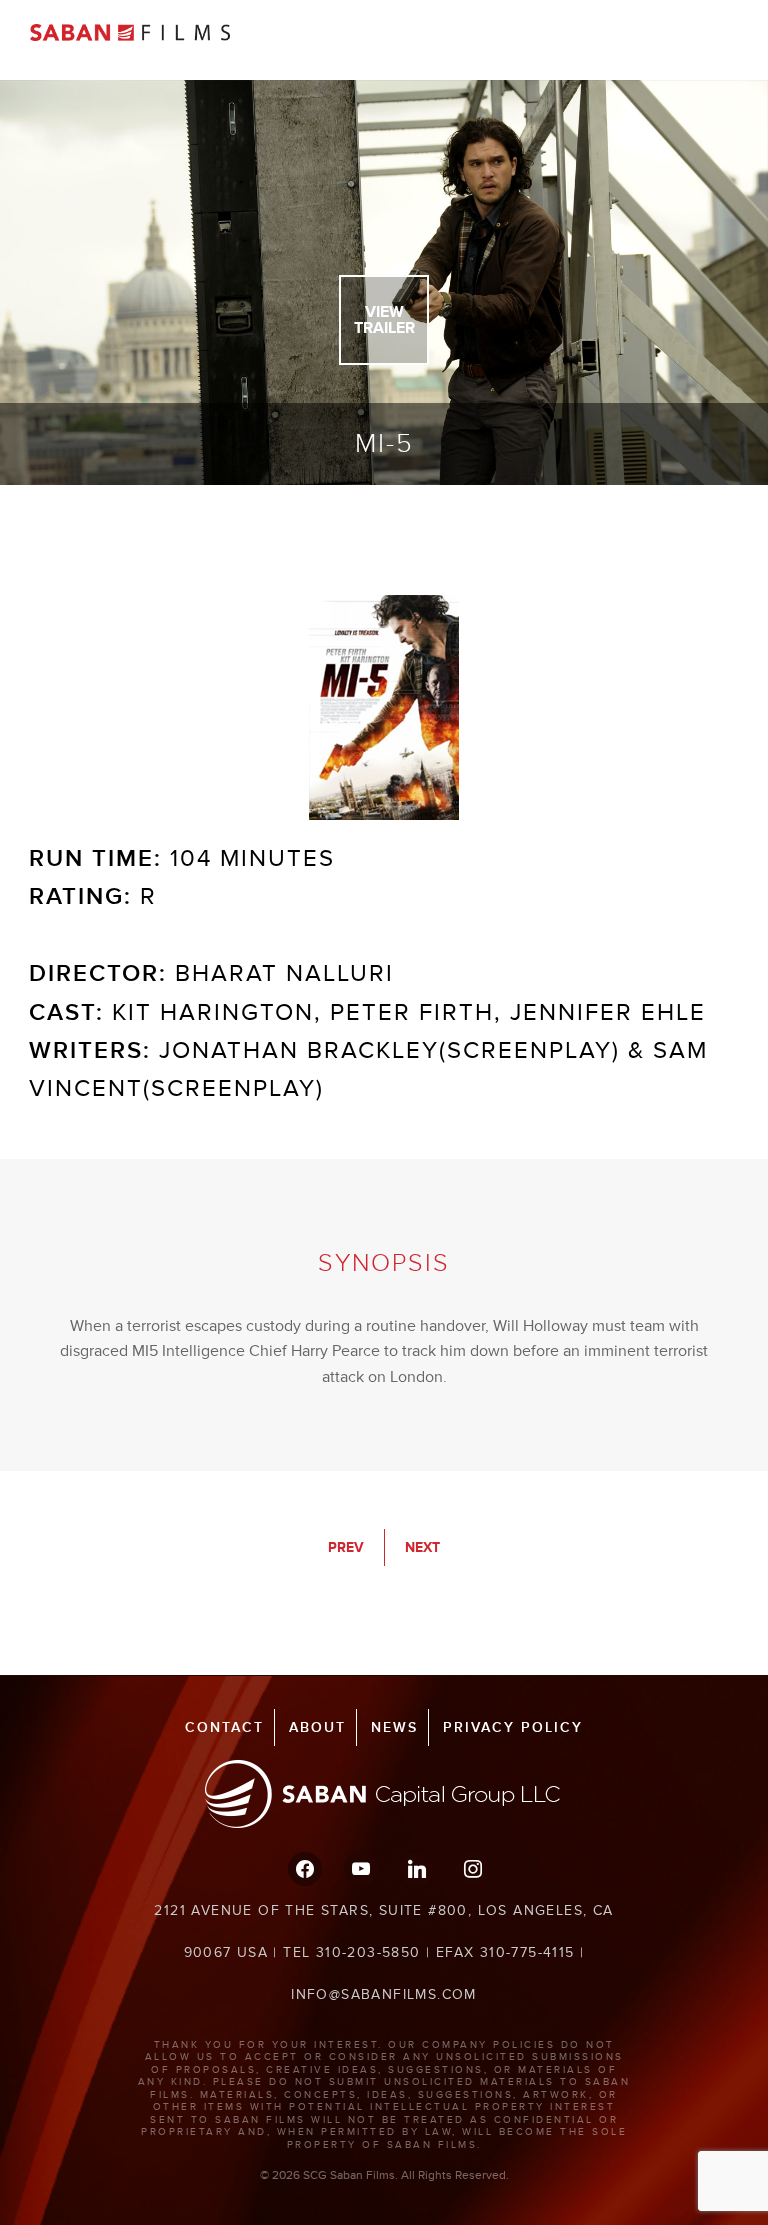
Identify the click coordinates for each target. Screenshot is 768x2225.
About (317, 1727)
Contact (224, 1727)
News (394, 1727)
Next (422, 1547)
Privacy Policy (513, 1727)
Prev (346, 1547)
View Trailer (384, 320)
